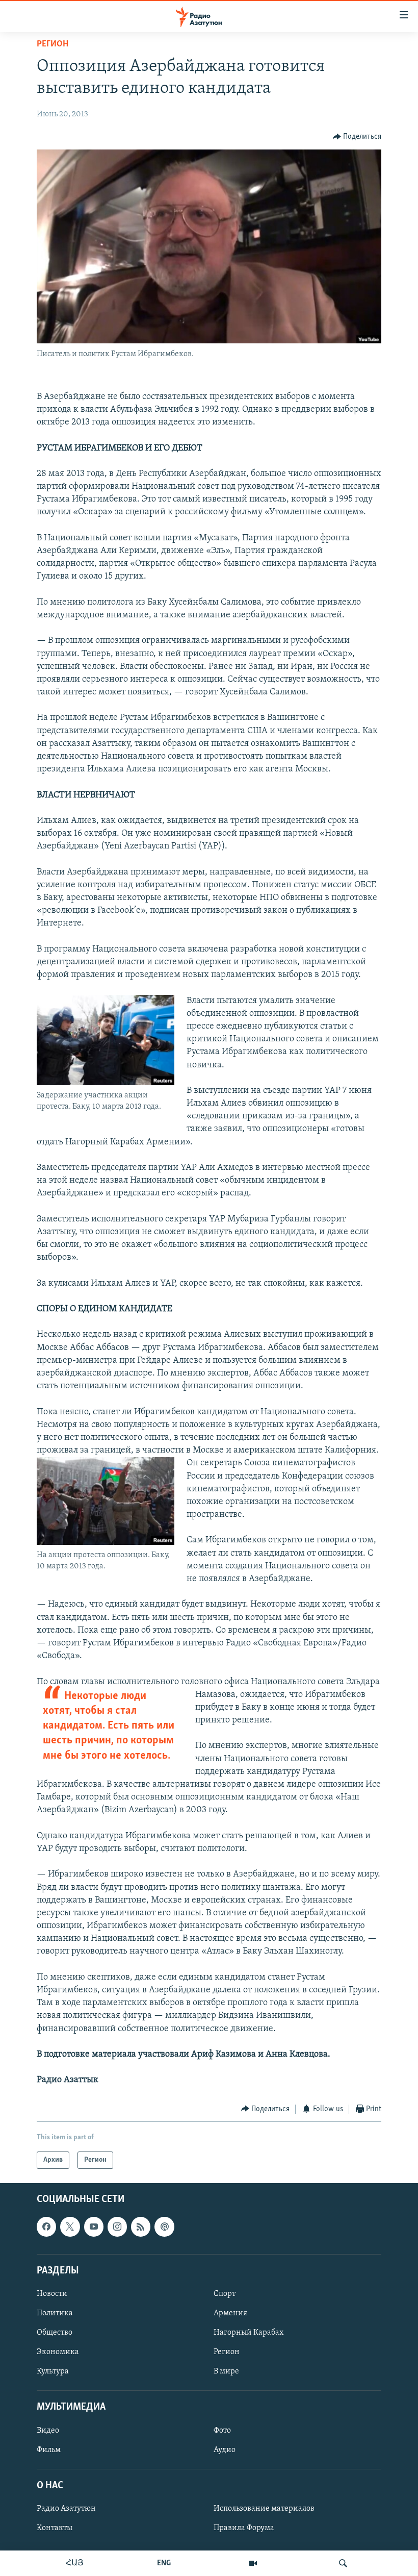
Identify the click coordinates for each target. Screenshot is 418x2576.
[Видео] (253, 2563)
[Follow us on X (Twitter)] (70, 2227)
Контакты (55, 2528)
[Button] (357, 137)
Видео (48, 2431)
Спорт (225, 2294)
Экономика (58, 2352)
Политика (55, 2313)
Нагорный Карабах (249, 2333)
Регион (53, 44)
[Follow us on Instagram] (117, 2227)
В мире (226, 2371)
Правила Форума (244, 2528)
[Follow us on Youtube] (94, 2227)
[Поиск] (343, 2563)
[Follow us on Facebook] (46, 2227)
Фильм (49, 2450)
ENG (164, 2563)
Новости (52, 2294)
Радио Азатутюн (66, 2509)
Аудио (225, 2450)
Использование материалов (264, 2509)
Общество (55, 2333)
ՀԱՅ (75, 2563)
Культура (53, 2371)
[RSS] (141, 2227)
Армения (230, 2313)
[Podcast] (164, 2227)
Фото (222, 2431)
